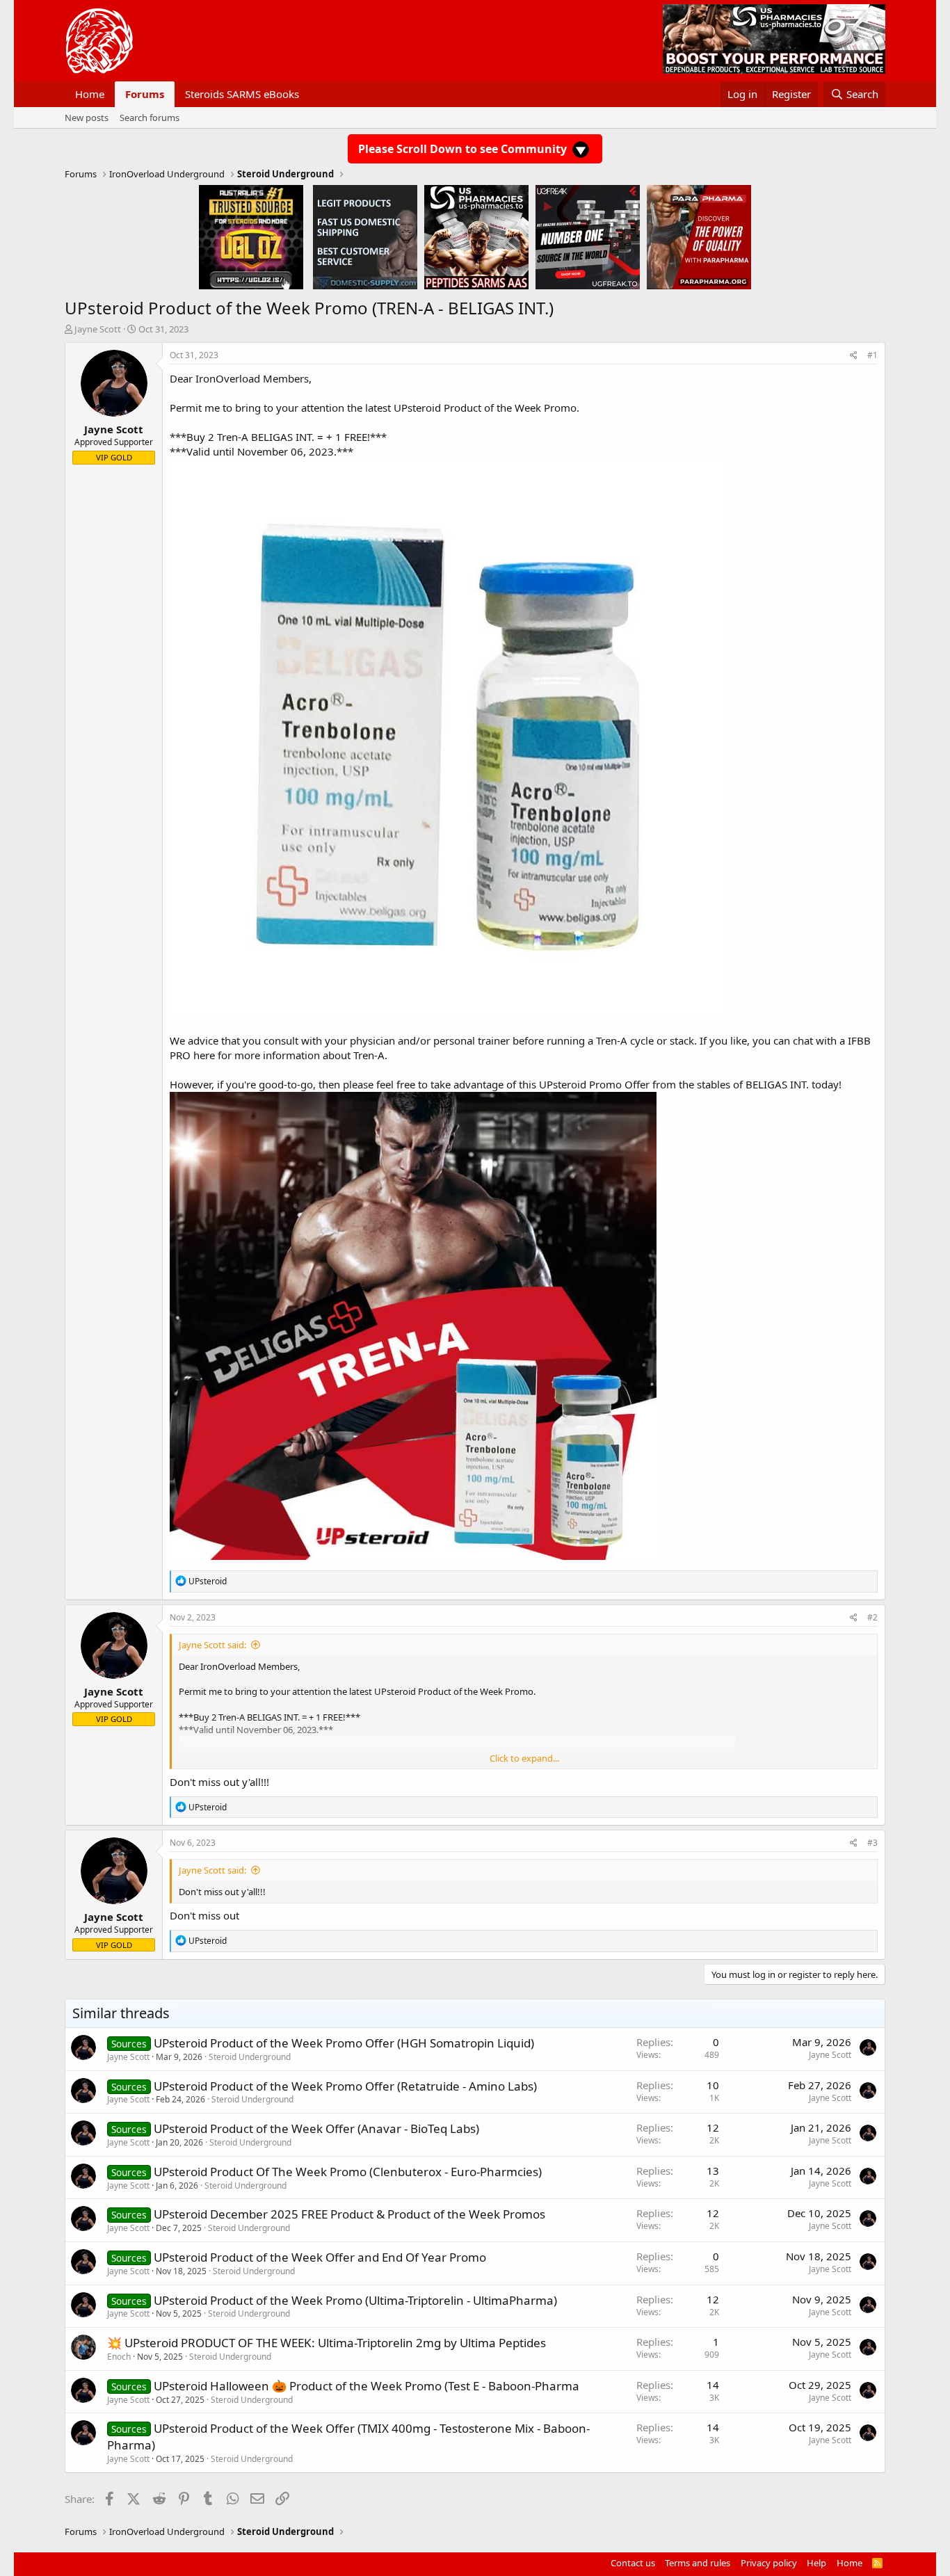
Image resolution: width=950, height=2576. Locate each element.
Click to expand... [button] (524, 1758)
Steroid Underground (250, 2057)
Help (816, 2563)
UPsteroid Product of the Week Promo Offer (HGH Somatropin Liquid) (344, 2043)
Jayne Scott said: (212, 1645)
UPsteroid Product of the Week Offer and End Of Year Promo (320, 2257)
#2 (872, 1617)
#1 (872, 355)
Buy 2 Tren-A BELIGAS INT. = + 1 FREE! (278, 437)
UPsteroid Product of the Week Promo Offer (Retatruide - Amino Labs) (345, 2086)
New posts (87, 118)
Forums (145, 94)
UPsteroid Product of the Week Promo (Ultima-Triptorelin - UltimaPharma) (355, 2300)
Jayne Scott (98, 329)
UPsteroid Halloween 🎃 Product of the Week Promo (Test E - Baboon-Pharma (367, 2386)
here (204, 1055)
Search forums (150, 118)
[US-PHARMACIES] (476, 236)
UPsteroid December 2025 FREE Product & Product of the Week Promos (349, 2214)
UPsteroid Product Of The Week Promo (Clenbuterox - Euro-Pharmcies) (348, 2172)
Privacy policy (769, 2563)
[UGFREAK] (588, 236)
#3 (872, 1843)
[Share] (854, 356)
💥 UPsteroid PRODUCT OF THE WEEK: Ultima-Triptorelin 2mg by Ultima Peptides (327, 2343)
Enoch (119, 2357)
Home (90, 94)
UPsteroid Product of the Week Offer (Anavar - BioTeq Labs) (316, 2128)
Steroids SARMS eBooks (242, 94)
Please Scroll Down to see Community (464, 149)
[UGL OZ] (251, 236)
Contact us (633, 2563)
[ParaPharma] (699, 236)
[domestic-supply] (365, 236)
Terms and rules (698, 2563)
